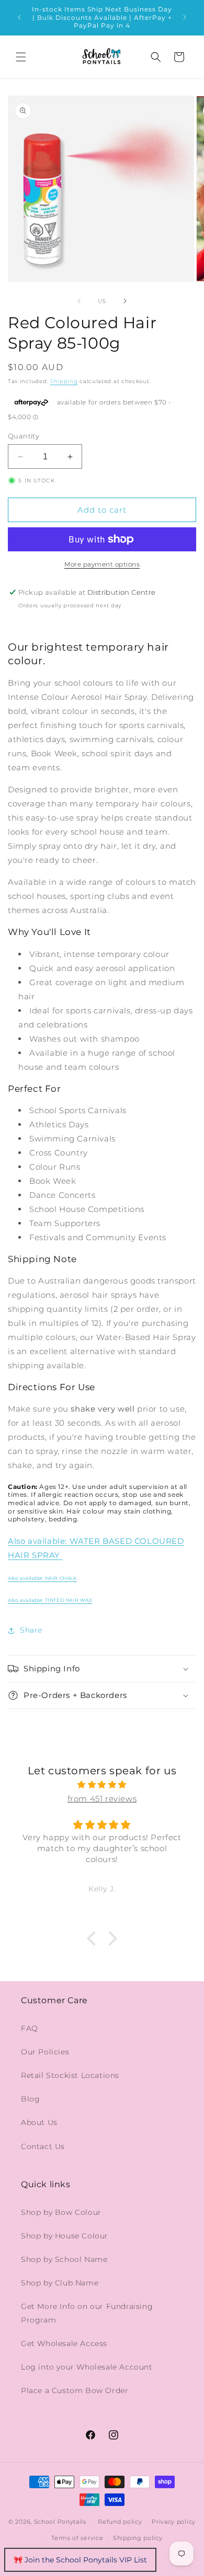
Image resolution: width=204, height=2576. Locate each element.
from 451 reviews (102, 1799)
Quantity (24, 436)
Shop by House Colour (65, 2236)
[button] (21, 57)
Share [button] (31, 1630)
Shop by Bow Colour (61, 2212)
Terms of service (77, 2538)
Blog (30, 2099)
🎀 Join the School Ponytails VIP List (80, 2560)
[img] (102, 1784)
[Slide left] (79, 301)
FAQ (30, 2028)
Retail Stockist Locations (70, 2075)
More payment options (102, 564)
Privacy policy (174, 2522)
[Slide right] (125, 301)
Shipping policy (138, 2538)
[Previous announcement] (19, 17)
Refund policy (120, 2522)
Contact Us (43, 2146)
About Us (39, 2122)
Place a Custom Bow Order (75, 2390)
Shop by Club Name (60, 2283)
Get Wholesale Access (64, 2343)
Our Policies (45, 2052)
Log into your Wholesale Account (87, 2367)
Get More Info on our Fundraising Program (87, 2313)
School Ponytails (60, 2522)
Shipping (64, 381)
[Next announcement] (185, 17)
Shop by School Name (64, 2259)
